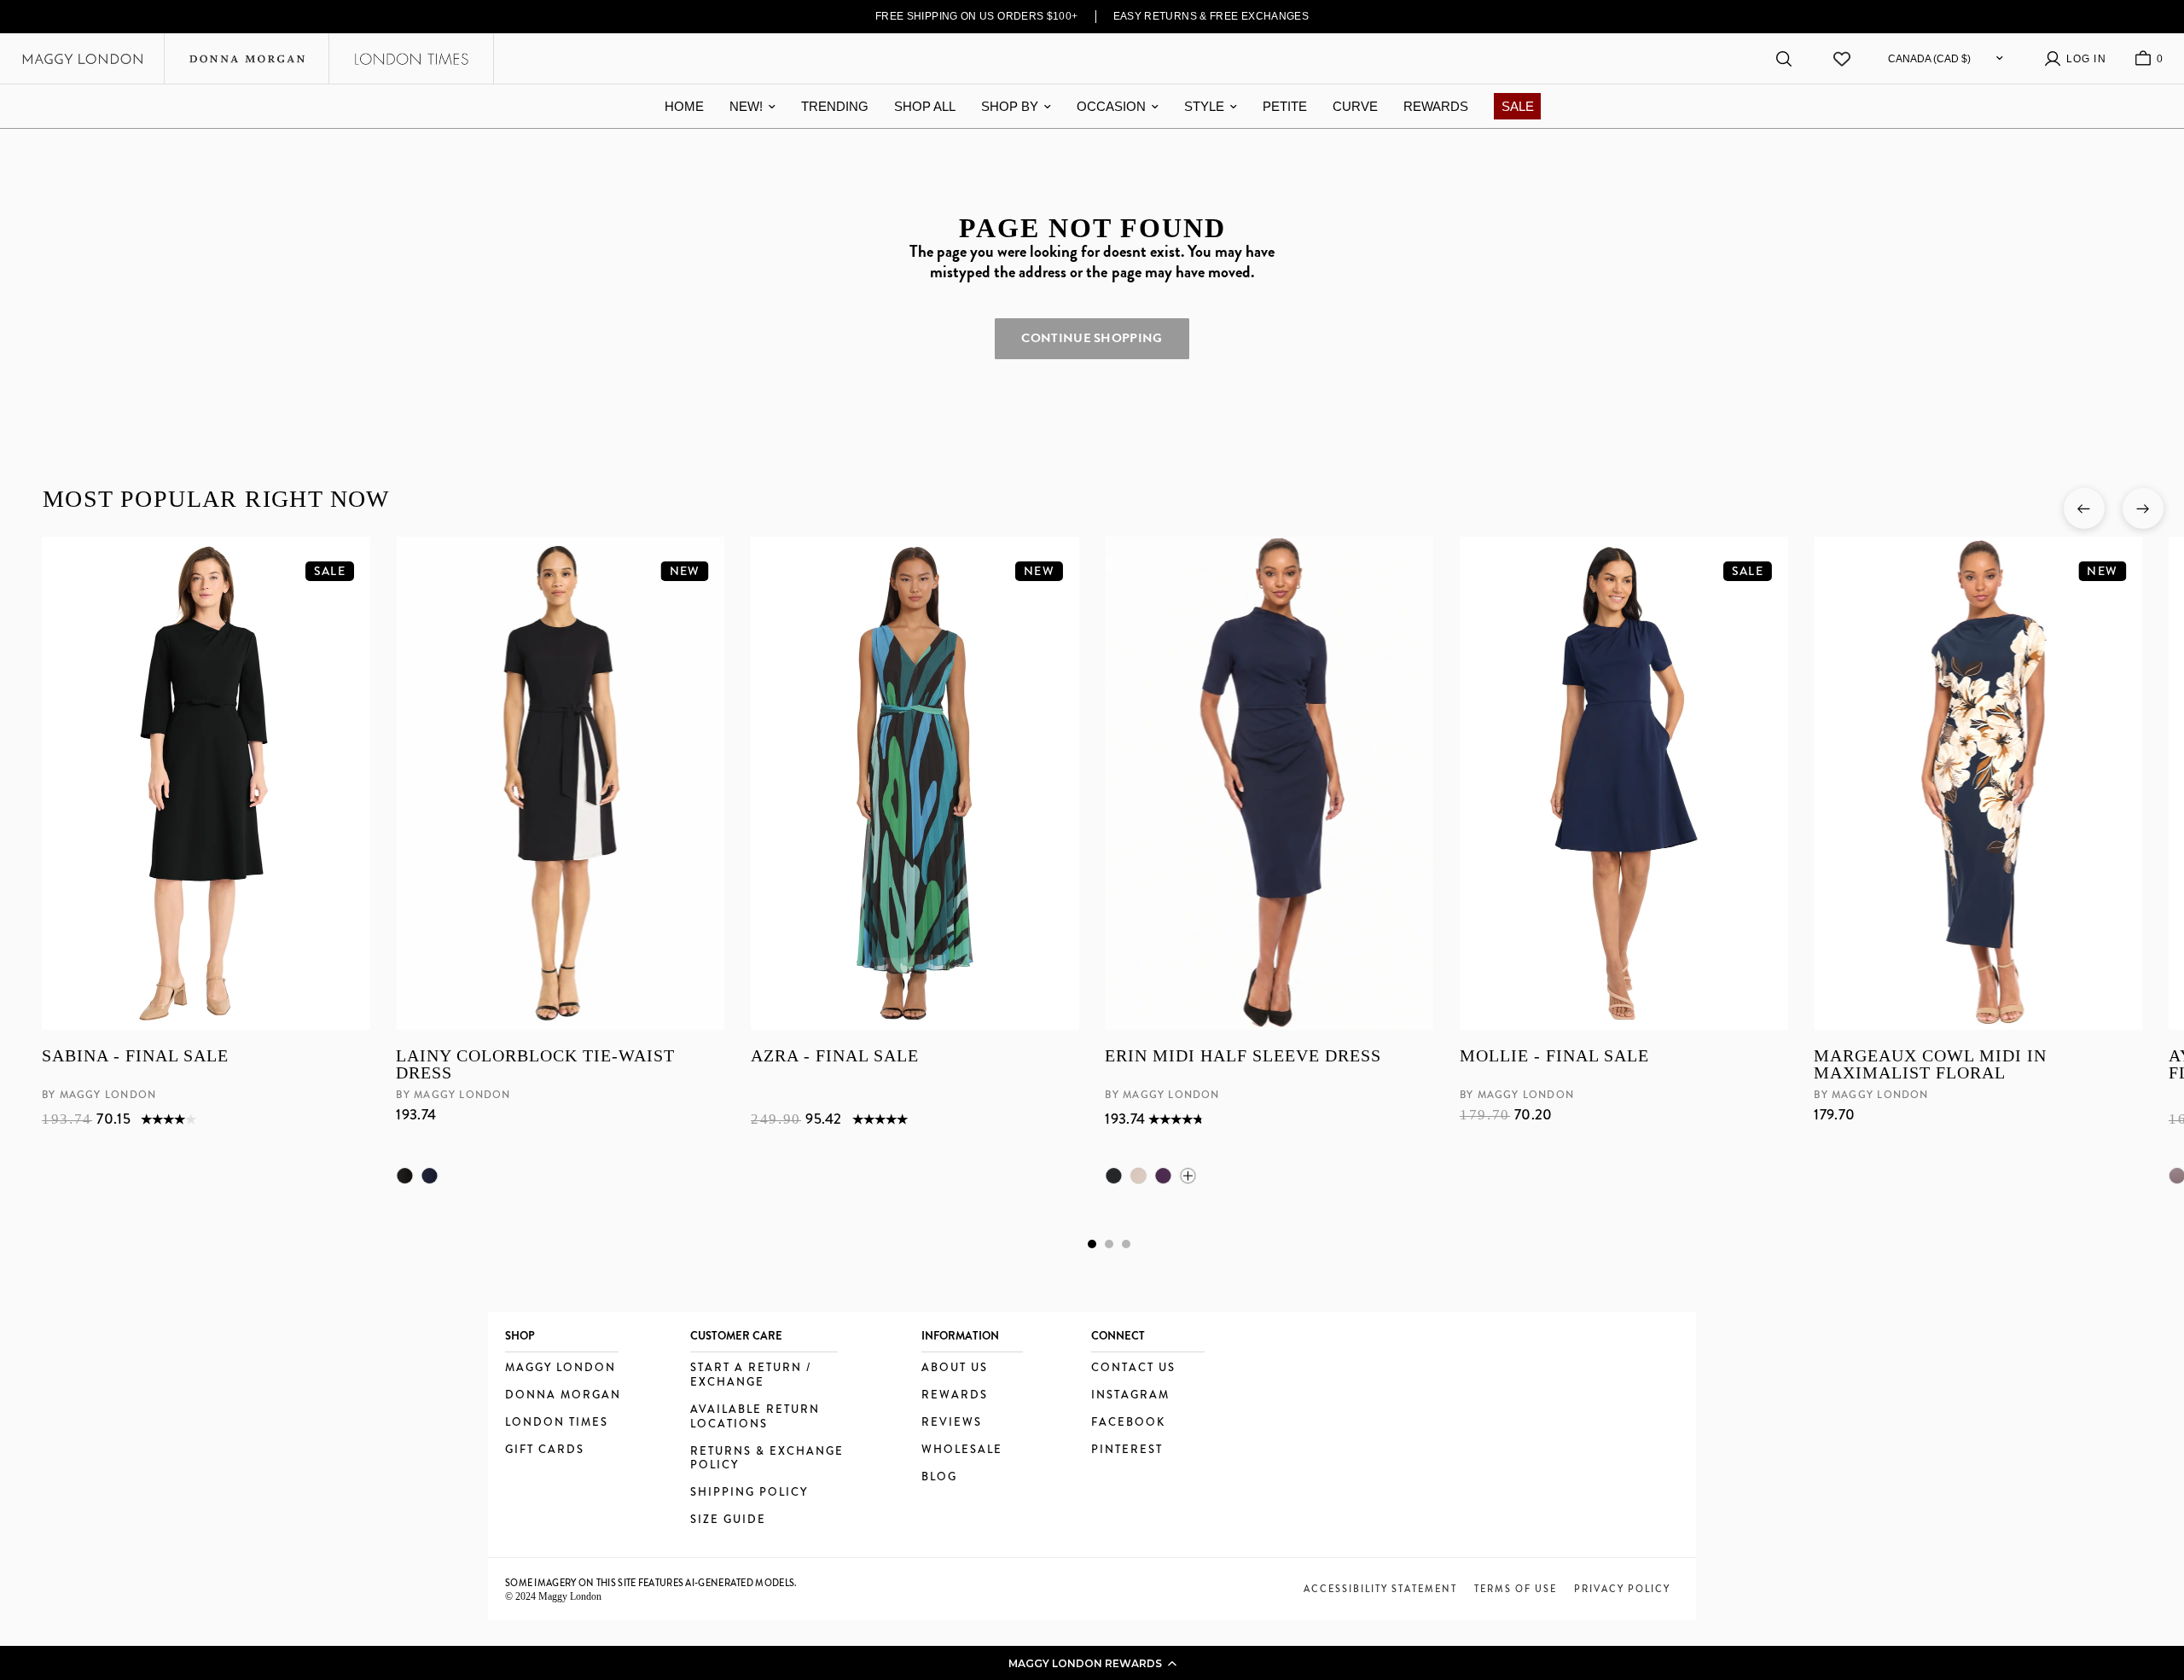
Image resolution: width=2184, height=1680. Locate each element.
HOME (684, 106)
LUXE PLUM (1163, 1176)
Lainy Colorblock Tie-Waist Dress (535, 1064)
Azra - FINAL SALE (834, 1056)
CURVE (1355, 106)
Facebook (1128, 1423)
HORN (1138, 1176)
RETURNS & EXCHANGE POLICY (767, 1459)
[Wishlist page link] (1842, 59)
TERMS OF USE (1516, 1589)
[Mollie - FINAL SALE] (1623, 783)
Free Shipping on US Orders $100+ (977, 16)
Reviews (952, 1423)
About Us (955, 1368)
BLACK (404, 1176)
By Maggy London (99, 1095)
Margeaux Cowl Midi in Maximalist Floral (1930, 1064)
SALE (1518, 106)
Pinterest (1127, 1450)
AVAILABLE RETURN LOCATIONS (755, 1417)
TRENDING (835, 106)
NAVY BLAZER (429, 1176)
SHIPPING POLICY (749, 1493)
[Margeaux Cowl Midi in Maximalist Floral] (1978, 783)
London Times (557, 1423)
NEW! (746, 106)
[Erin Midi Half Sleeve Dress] (1269, 783)
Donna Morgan (563, 1395)
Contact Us (1133, 1368)
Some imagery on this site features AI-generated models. (651, 1583)
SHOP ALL (925, 106)
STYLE (1204, 106)
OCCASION (1111, 106)
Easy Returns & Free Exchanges (1211, 16)
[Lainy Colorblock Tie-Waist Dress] (560, 783)
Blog (939, 1477)
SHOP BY (1010, 106)
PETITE (1285, 106)
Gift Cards (545, 1450)
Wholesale (962, 1450)
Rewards (955, 1395)
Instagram (1130, 1395)
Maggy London (561, 1368)
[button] (1092, 1663)
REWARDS (1436, 106)
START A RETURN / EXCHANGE (751, 1375)
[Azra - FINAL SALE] (914, 783)
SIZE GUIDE (728, 1520)
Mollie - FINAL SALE (1554, 1056)
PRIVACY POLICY (1622, 1589)
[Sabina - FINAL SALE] (206, 783)
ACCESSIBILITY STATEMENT (1380, 1589)
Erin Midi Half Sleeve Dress (1243, 1056)
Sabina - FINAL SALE (135, 1056)
